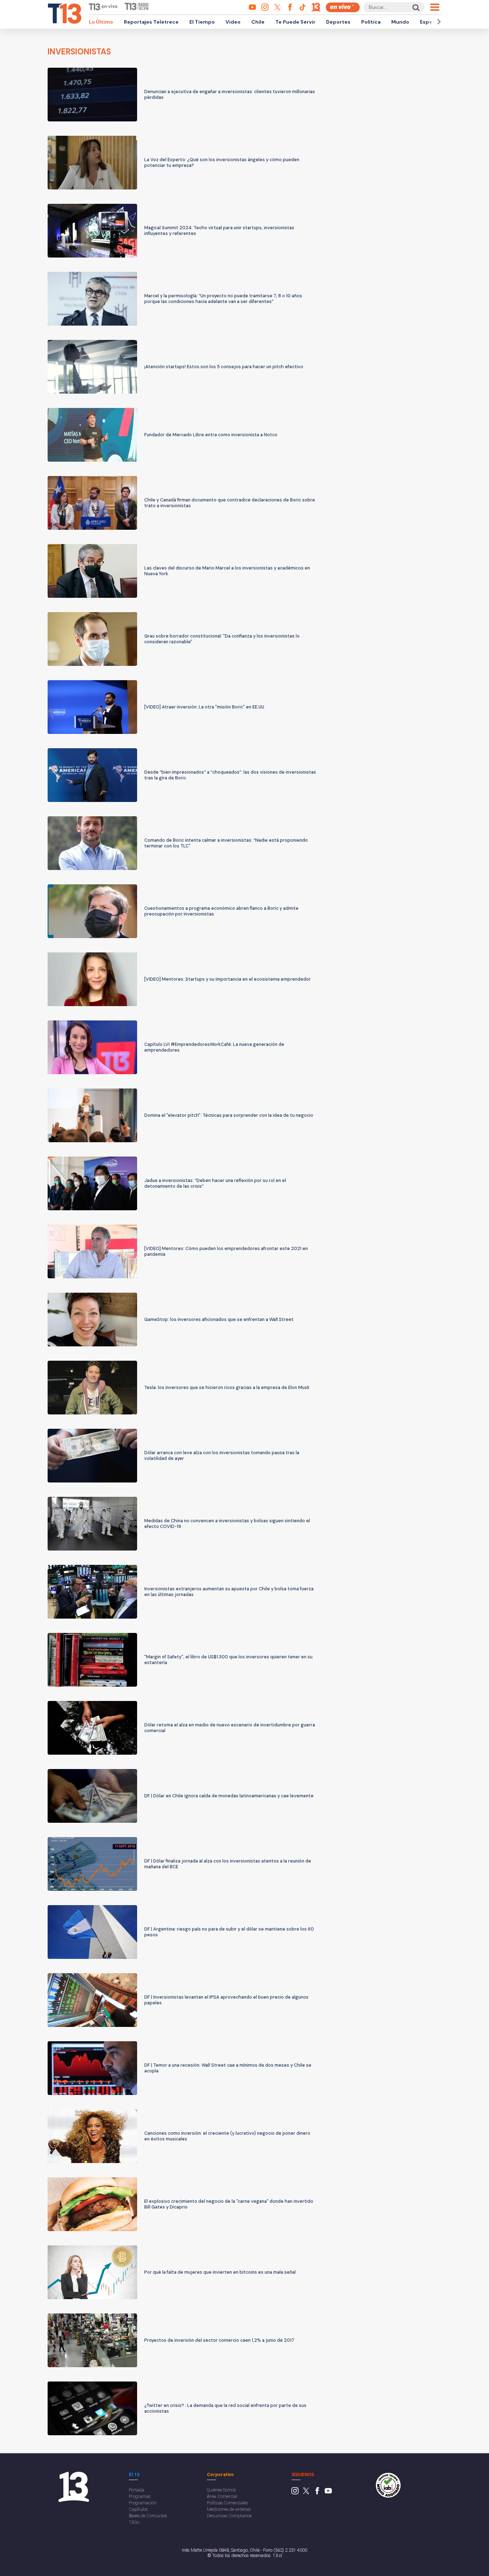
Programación (143, 2503)
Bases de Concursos (148, 2516)
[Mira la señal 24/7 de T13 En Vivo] (343, 7)
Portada (137, 2490)
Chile (258, 22)
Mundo (400, 22)
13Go (134, 2522)
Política (371, 22)
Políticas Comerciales (227, 2503)
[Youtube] (328, 2493)
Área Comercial (222, 2496)
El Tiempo (202, 22)
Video (233, 22)
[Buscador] (415, 7)
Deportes (338, 22)
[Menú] (435, 7)
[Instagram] (295, 2493)
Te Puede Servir (295, 22)
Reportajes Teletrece (151, 22)
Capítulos (138, 2509)
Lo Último (101, 22)
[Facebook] (317, 2493)
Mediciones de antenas (229, 2509)
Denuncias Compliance (229, 2516)
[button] (438, 22)
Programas (140, 2496)
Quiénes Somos (221, 2490)
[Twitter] (306, 2493)
